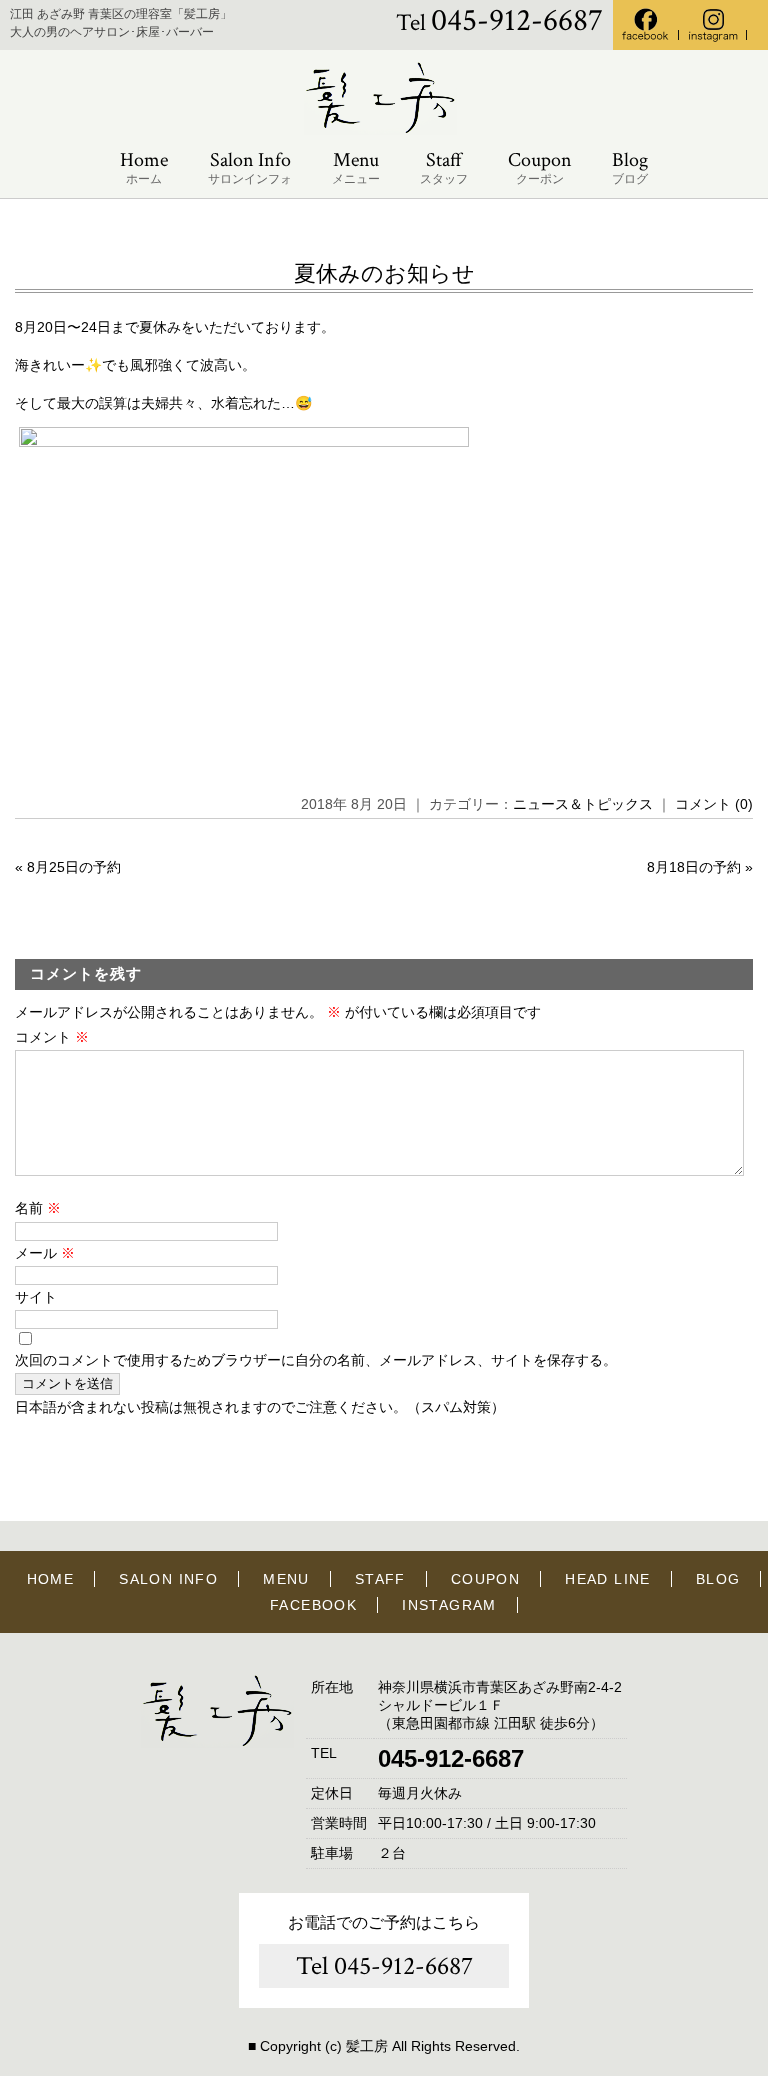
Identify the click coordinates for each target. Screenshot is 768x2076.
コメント (52, 1037)
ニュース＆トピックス (583, 804)
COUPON (485, 1579)
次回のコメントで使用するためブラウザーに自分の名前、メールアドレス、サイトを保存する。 (316, 1360)
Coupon (540, 167)
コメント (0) (714, 804)
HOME (51, 1579)
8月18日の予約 (694, 867)
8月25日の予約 (74, 867)
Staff (444, 167)
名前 (38, 1208)
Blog (630, 167)
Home (144, 167)
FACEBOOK (313, 1605)
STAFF (380, 1579)
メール (45, 1253)
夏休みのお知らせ (384, 273)
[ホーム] (384, 130)
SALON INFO (168, 1579)
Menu (356, 167)
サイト (36, 1297)
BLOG (718, 1579)
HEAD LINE (608, 1579)
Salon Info (250, 167)
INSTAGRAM (449, 1605)
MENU (286, 1579)
